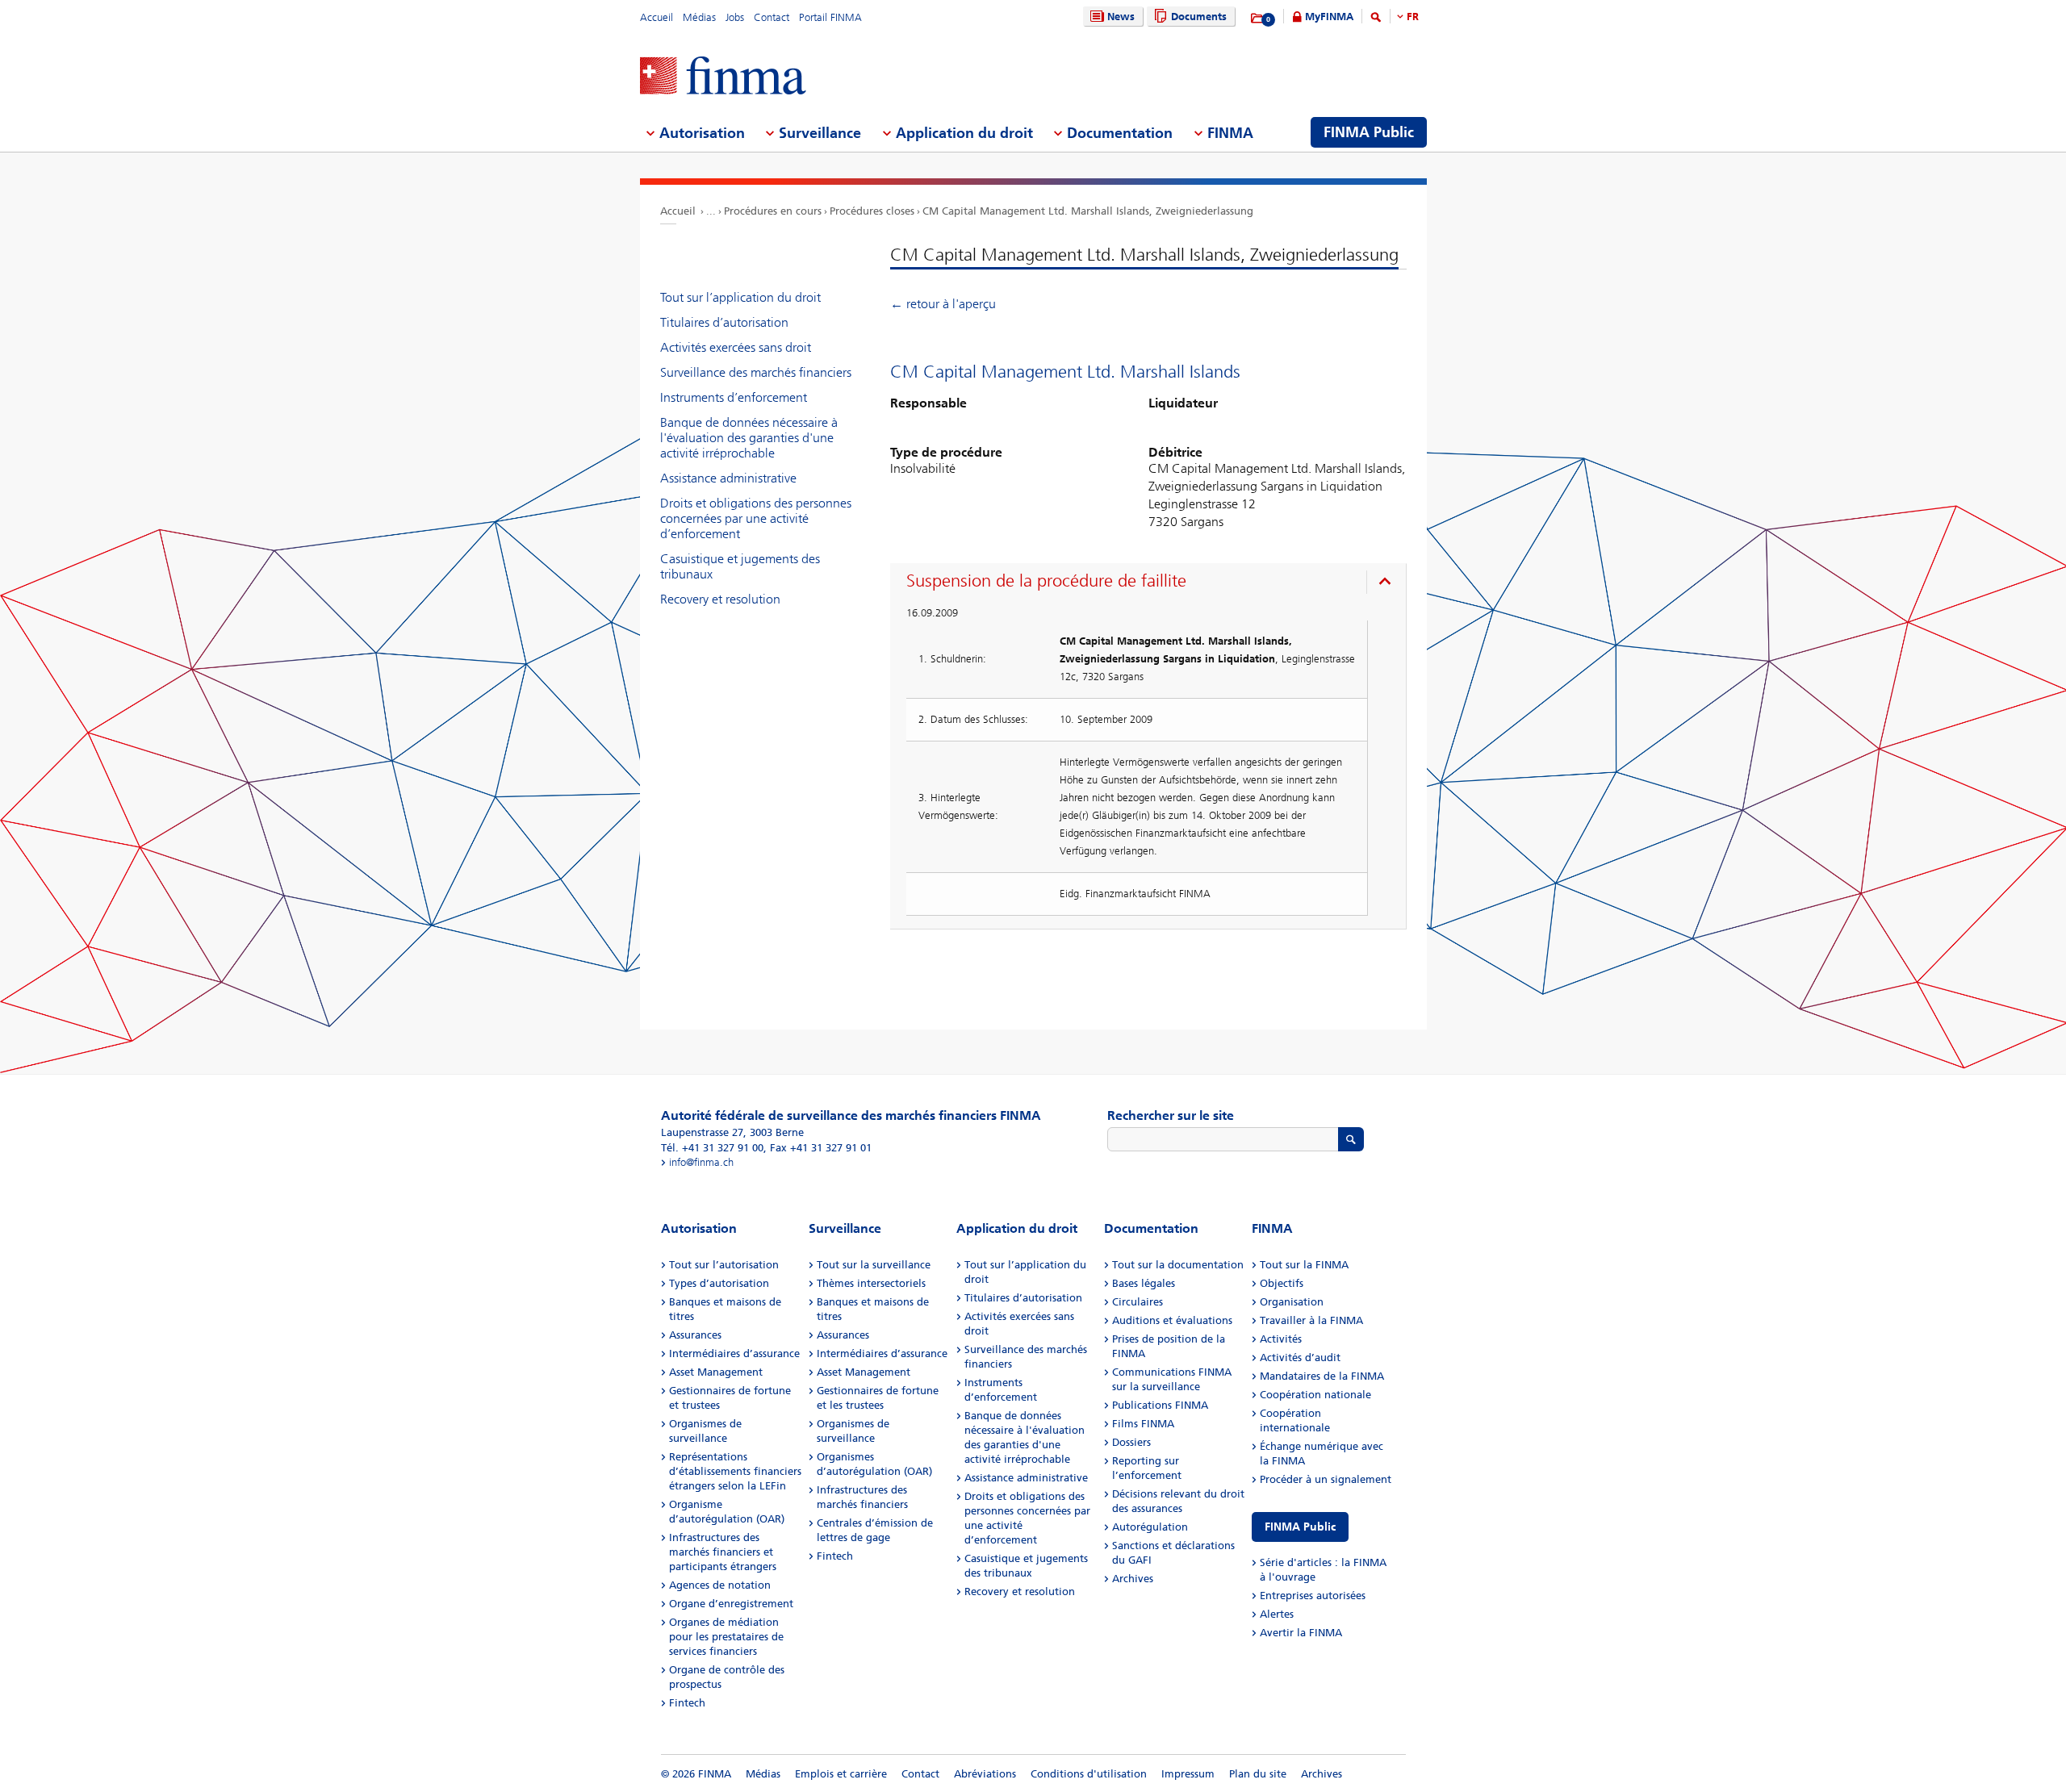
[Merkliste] (1258, 19)
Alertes (1277, 1614)
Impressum (1188, 1774)
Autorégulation (1150, 1527)
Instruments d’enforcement (734, 397)
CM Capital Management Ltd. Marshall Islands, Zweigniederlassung (1088, 211)
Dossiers (1131, 1442)
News (1121, 17)
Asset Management (716, 1372)
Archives (1133, 1579)
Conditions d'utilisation (1089, 1774)
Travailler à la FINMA (1311, 1320)
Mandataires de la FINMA (1322, 1376)
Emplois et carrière (841, 1774)
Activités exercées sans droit (736, 347)
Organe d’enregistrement (731, 1604)
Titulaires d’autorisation (724, 322)
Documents (1199, 17)
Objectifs (1282, 1283)
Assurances (695, 1335)
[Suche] (1376, 20)
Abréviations (985, 1774)
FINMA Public (1300, 1527)
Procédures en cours (773, 211)
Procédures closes (872, 211)
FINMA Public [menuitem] (1369, 132)
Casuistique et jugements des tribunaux (740, 566)
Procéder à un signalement (1326, 1479)
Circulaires (1138, 1302)
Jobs (735, 17)
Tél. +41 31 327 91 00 (712, 1148)
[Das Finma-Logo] (723, 77)
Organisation (1292, 1302)
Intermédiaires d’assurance (734, 1353)
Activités (1281, 1339)
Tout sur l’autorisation (724, 1265)
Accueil (657, 17)
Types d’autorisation (719, 1283)
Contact (772, 17)
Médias (699, 17)
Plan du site (1258, 1774)
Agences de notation (720, 1585)
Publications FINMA (1160, 1405)
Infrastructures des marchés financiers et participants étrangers (723, 1552)
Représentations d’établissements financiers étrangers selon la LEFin (735, 1471)
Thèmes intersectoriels (871, 1283)
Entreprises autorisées (1313, 1596)
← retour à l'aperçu (943, 304)
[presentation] (1152, 583)
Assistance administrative (728, 478)
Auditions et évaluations (1172, 1320)
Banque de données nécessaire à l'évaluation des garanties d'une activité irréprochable (749, 438)
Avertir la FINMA (1301, 1633)
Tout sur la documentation (1178, 1265)
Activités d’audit (1300, 1358)
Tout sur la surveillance (874, 1265)
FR (1413, 17)
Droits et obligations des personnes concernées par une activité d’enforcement (756, 518)
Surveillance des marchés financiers (756, 372)
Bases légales (1144, 1283)
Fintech (687, 1703)
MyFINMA (1329, 17)
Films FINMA (1143, 1424)
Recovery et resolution (720, 599)
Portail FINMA (830, 17)
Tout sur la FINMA (1304, 1265)
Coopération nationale (1315, 1395)
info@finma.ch (701, 1162)
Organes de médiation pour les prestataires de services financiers (726, 1637)
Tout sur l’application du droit (740, 297)
